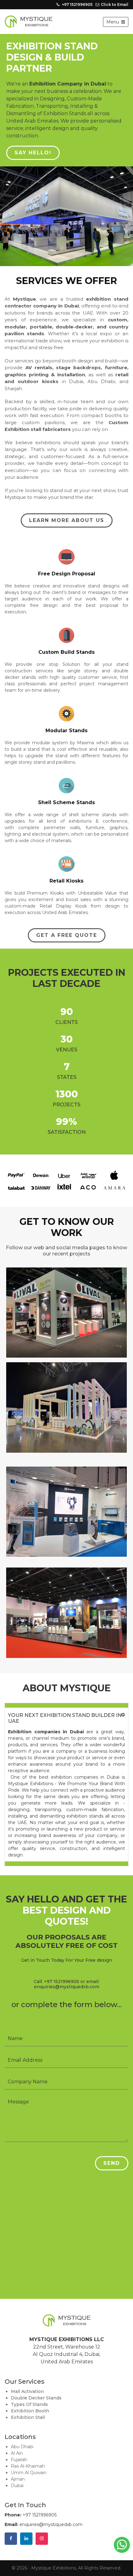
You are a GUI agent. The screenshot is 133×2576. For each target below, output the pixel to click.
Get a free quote (67, 910)
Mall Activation (27, 2366)
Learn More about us (67, 495)
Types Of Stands (29, 2379)
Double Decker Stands (36, 2373)
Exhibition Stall (28, 2392)
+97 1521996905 (77, 4)
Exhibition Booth (30, 2386)
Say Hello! (33, 153)
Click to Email (115, 4)
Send (112, 2138)
